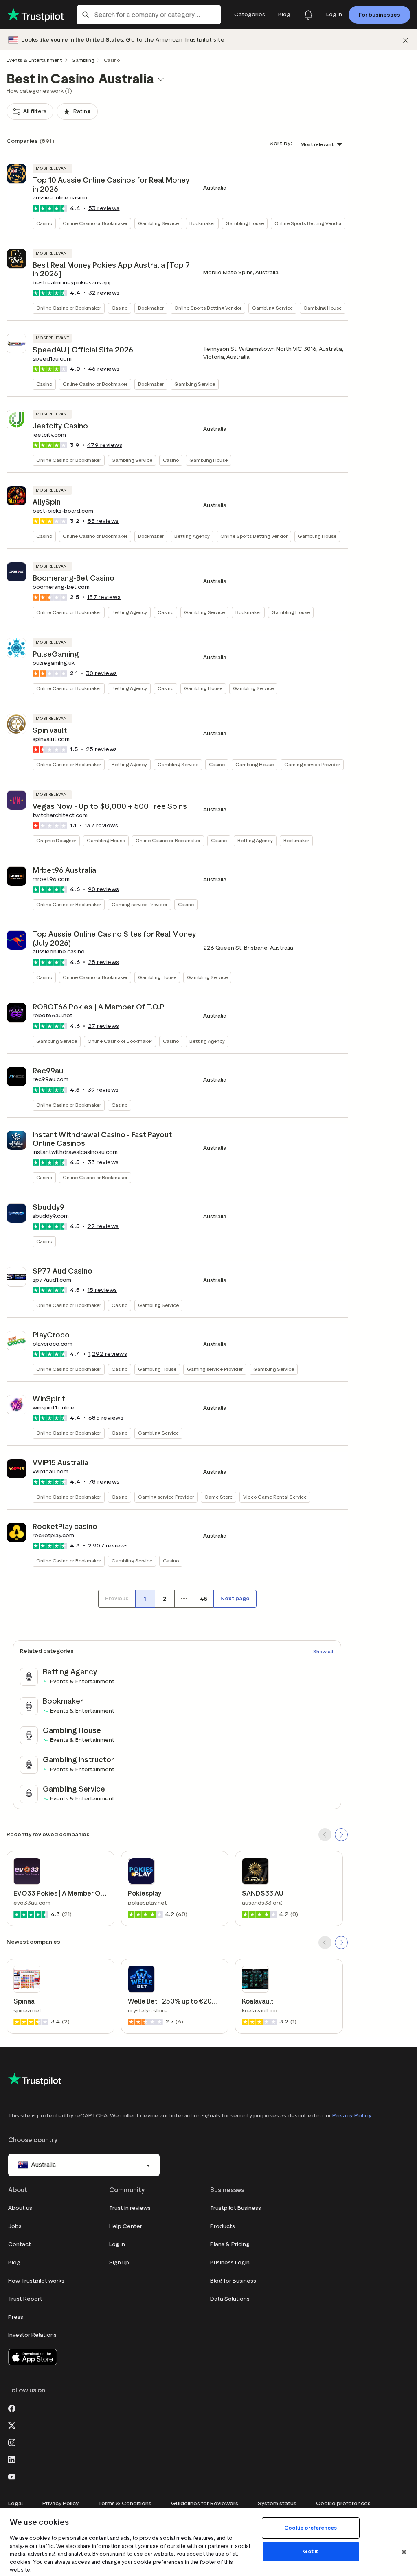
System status (277, 2503)
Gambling (83, 60)
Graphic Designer (56, 840)
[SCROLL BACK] (325, 1835)
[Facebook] (12, 2408)
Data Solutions (230, 2299)
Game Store (218, 1497)
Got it (311, 2551)
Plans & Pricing (230, 2244)
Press (16, 2317)
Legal (15, 2503)
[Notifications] (308, 15)
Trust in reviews (130, 2208)
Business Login (230, 2262)
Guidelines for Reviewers (205, 2503)
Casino (44, 223)
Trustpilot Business (236, 2208)
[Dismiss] (406, 40)
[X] (12, 2425)
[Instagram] (12, 2442)
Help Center (126, 2226)
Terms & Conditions (125, 2503)
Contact (20, 2244)
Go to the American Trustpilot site (175, 40)
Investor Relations (32, 2335)
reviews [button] (104, 208)
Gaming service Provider (312, 764)
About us (20, 2208)
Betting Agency (192, 536)
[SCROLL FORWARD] (341, 1835)
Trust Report (25, 2299)
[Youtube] (12, 2476)
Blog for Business (233, 2281)
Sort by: (281, 143)
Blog (14, 2262)
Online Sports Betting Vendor (308, 223)
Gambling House (245, 223)
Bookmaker (202, 223)
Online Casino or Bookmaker (95, 223)
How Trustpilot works (36, 2281)
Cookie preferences (343, 2503)
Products (223, 2226)
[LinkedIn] (12, 2459)
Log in (117, 2244)
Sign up (119, 2262)
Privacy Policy (352, 2116)
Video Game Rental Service (275, 1497)
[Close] (404, 2552)
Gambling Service (158, 223)
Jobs (15, 2226)
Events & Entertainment (34, 60)
